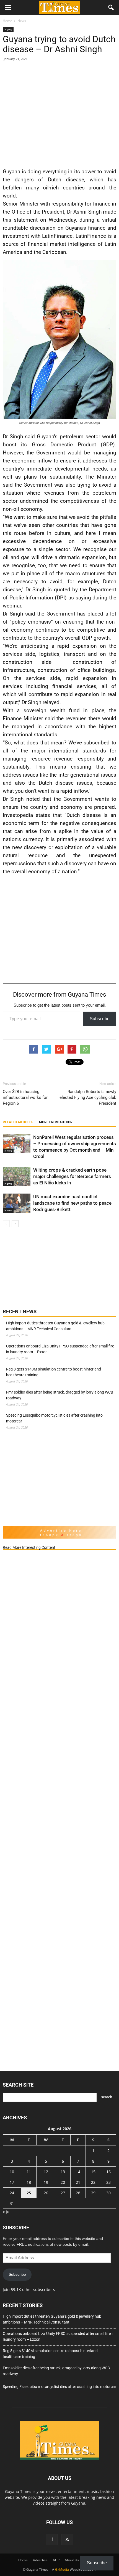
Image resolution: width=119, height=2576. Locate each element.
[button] (111, 7)
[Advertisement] (59, 113)
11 (29, 2172)
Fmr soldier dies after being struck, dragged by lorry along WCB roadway (60, 1395)
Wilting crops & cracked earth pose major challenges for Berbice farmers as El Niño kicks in (72, 1176)
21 (78, 2182)
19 (46, 2182)
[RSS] (67, 2540)
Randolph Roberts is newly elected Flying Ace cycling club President (88, 1097)
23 (108, 2182)
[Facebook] (52, 2540)
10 (12, 2172)
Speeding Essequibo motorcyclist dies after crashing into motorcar (54, 1418)
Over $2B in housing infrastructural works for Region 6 (25, 1097)
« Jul (7, 2212)
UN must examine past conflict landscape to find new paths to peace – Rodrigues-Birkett (74, 1203)
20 (63, 2182)
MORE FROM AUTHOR (56, 1122)
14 (78, 2172)
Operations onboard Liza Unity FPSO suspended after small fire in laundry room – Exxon (60, 1349)
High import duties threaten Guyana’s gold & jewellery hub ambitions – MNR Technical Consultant (55, 1326)
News (8, 29)
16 (108, 2172)
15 (93, 2172)
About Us (72, 2560)
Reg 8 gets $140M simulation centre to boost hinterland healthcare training (54, 1372)
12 (46, 2172)
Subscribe (100, 1019)
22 (93, 2182)
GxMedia (62, 2569)
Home (23, 2560)
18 (29, 2182)
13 (63, 2172)
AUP (56, 2560)
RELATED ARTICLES (18, 1122)
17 (12, 2182)
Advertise (40, 2560)
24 (12, 2193)
